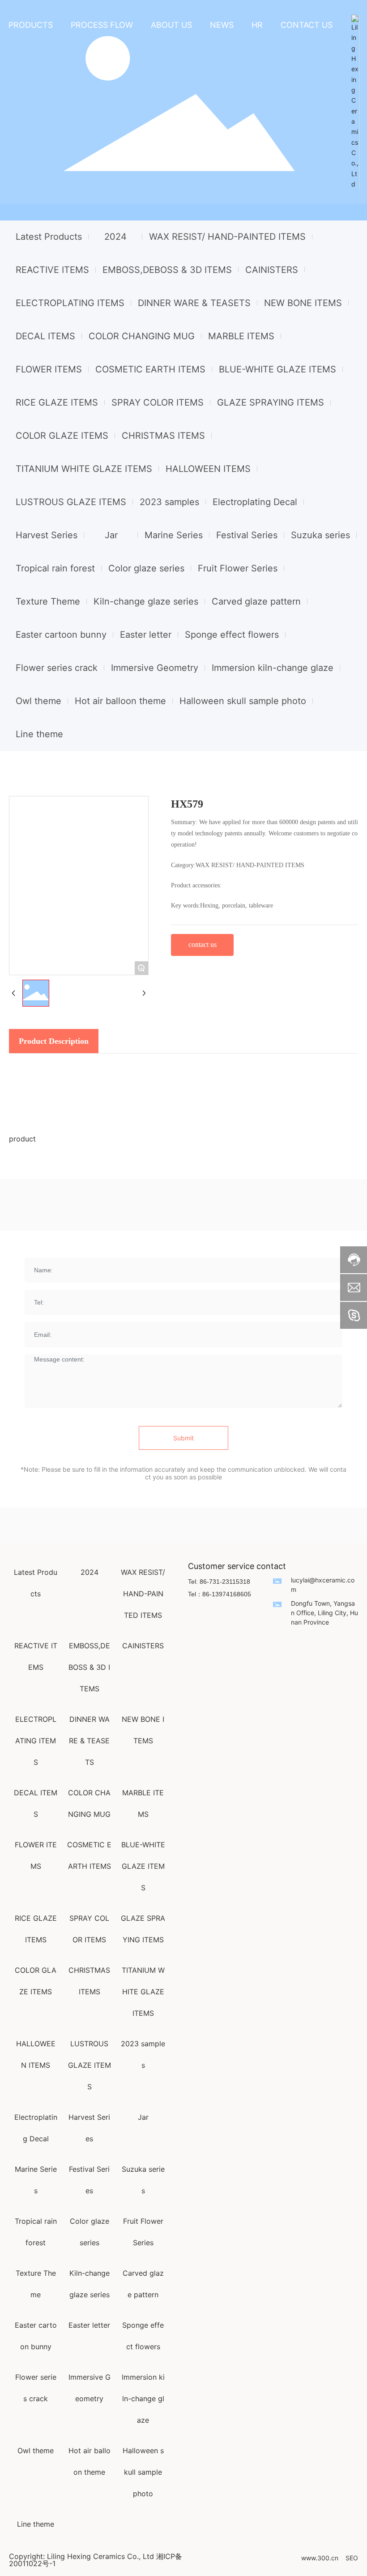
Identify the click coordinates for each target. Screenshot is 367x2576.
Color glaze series (146, 568)
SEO (352, 2558)
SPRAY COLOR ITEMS (158, 402)
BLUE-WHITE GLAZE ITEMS (277, 369)
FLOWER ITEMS (49, 369)
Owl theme (38, 701)
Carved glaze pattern (256, 601)
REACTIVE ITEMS (52, 270)
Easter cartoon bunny (61, 635)
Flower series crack (57, 668)
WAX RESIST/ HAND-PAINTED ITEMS (227, 237)
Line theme (39, 734)
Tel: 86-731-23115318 (219, 1582)
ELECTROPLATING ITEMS (70, 303)
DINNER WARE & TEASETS (194, 303)
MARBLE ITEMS (241, 336)
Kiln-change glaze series (146, 601)
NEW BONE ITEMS (303, 303)
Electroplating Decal (255, 502)
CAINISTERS (272, 270)
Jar (111, 535)
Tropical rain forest (55, 568)
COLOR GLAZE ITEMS (62, 436)
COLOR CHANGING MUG (142, 336)
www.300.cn (320, 2558)
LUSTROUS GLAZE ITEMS (71, 502)
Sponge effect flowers (232, 635)
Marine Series (174, 535)
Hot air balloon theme (120, 701)
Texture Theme (48, 601)
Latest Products (49, 237)
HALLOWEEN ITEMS (208, 469)
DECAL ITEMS (45, 336)
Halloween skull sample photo (243, 701)
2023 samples (169, 502)
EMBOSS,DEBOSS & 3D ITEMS (167, 270)
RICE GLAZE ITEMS (57, 402)
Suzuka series (320, 535)
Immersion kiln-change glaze (273, 668)
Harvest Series (47, 535)
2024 (115, 237)
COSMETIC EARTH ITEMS (150, 369)
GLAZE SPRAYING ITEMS (271, 402)
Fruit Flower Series (238, 568)
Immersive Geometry (155, 668)
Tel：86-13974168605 (220, 1594)
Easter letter (146, 635)
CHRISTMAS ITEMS (163, 436)
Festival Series (247, 535)
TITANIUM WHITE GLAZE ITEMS (84, 469)
